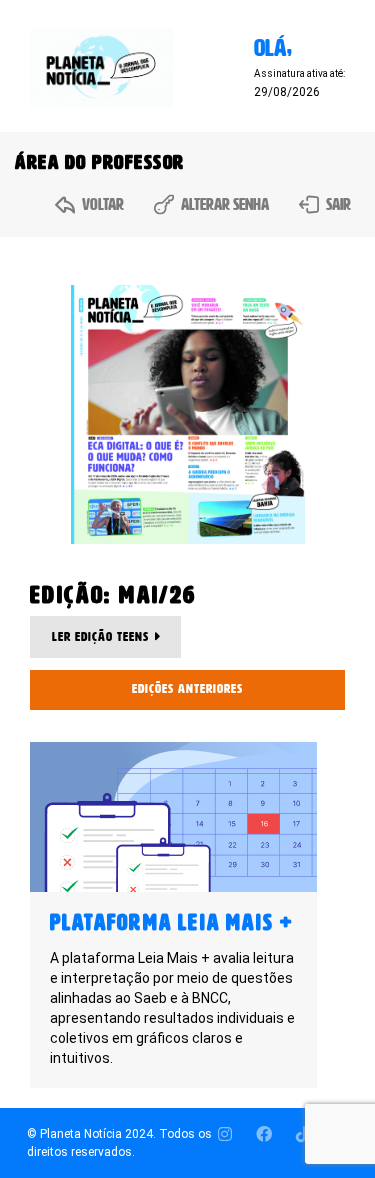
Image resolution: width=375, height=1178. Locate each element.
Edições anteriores (187, 689)
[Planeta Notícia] (101, 68)
